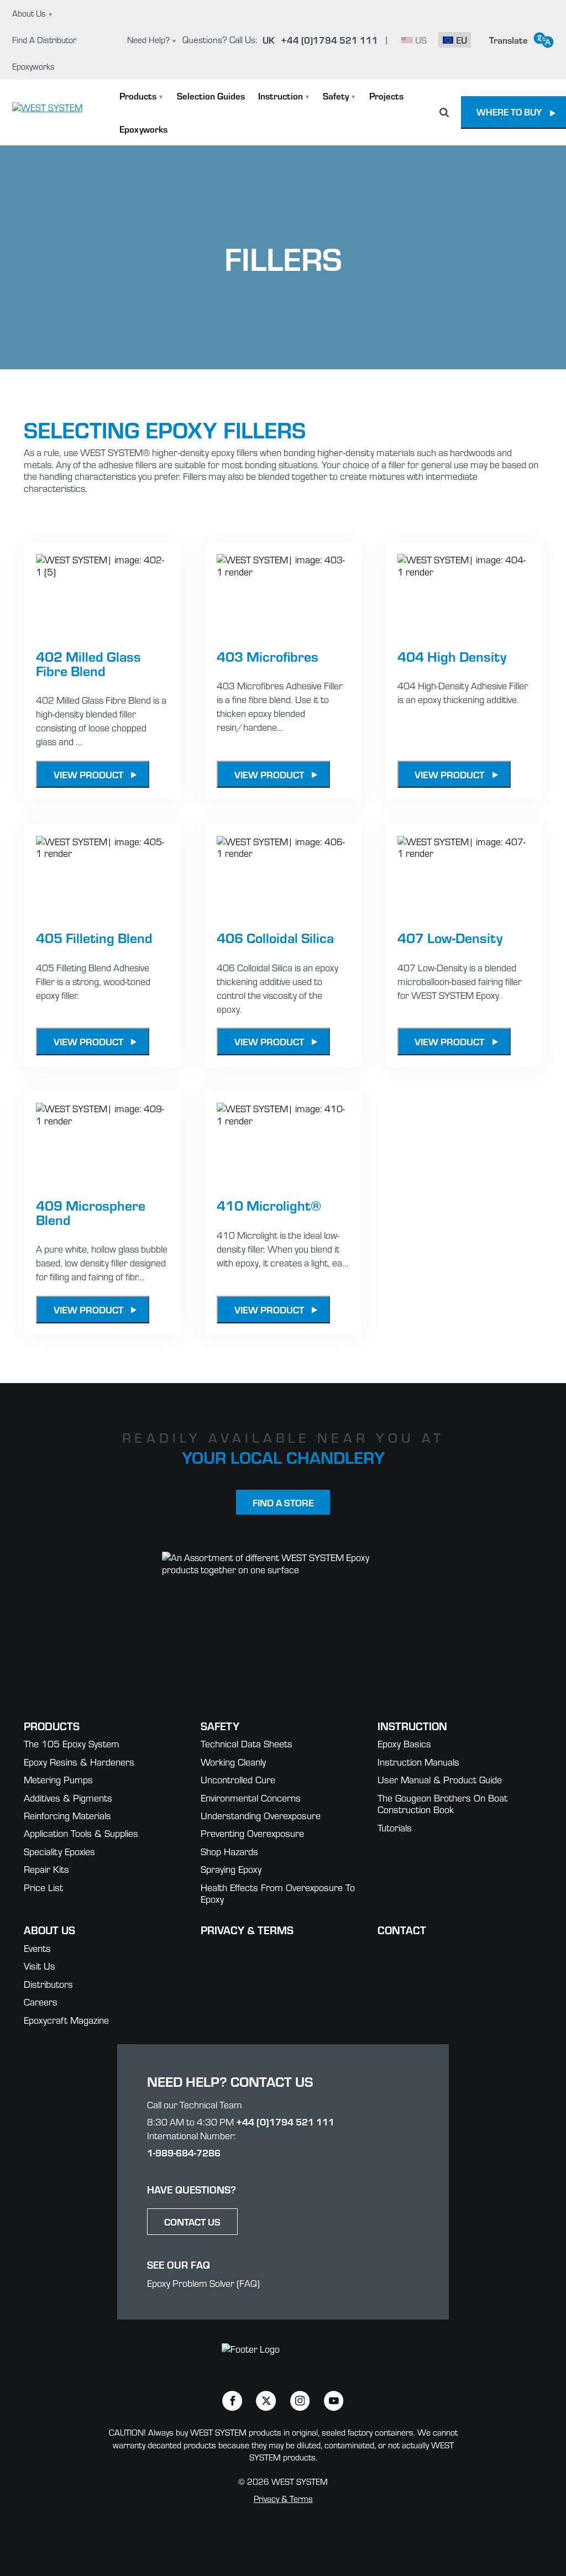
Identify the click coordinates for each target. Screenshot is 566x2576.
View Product (88, 774)
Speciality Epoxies (59, 1852)
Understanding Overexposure (261, 1816)
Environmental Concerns (251, 1798)
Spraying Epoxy (231, 1869)
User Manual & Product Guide (440, 1780)
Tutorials (395, 1828)
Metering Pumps (58, 1780)
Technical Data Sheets (247, 1744)
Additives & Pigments (68, 1798)
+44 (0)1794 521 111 (285, 2121)
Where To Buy (509, 112)
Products (138, 96)
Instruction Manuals (418, 1762)
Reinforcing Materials (67, 1816)
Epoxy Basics (404, 1744)
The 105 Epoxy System (72, 1744)
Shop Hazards (229, 1852)
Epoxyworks (33, 66)
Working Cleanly (233, 1762)
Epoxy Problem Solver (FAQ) (203, 2283)
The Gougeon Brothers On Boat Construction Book (442, 1804)
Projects (386, 96)
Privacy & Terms (247, 1930)
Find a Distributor (44, 40)
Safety (336, 96)
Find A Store (283, 1502)
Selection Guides (211, 96)
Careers (41, 2002)
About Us (29, 13)
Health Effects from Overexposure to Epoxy (278, 1894)
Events (37, 1948)
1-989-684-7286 (184, 2152)
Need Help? (148, 40)
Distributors (48, 1984)
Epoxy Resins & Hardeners (79, 1762)
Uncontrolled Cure (238, 1780)
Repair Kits (46, 1869)
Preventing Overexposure (252, 1833)
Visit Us (40, 1966)
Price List (43, 1888)
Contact (402, 1930)
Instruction (281, 96)
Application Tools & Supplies (81, 1833)
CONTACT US (192, 2221)
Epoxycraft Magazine (66, 2020)
